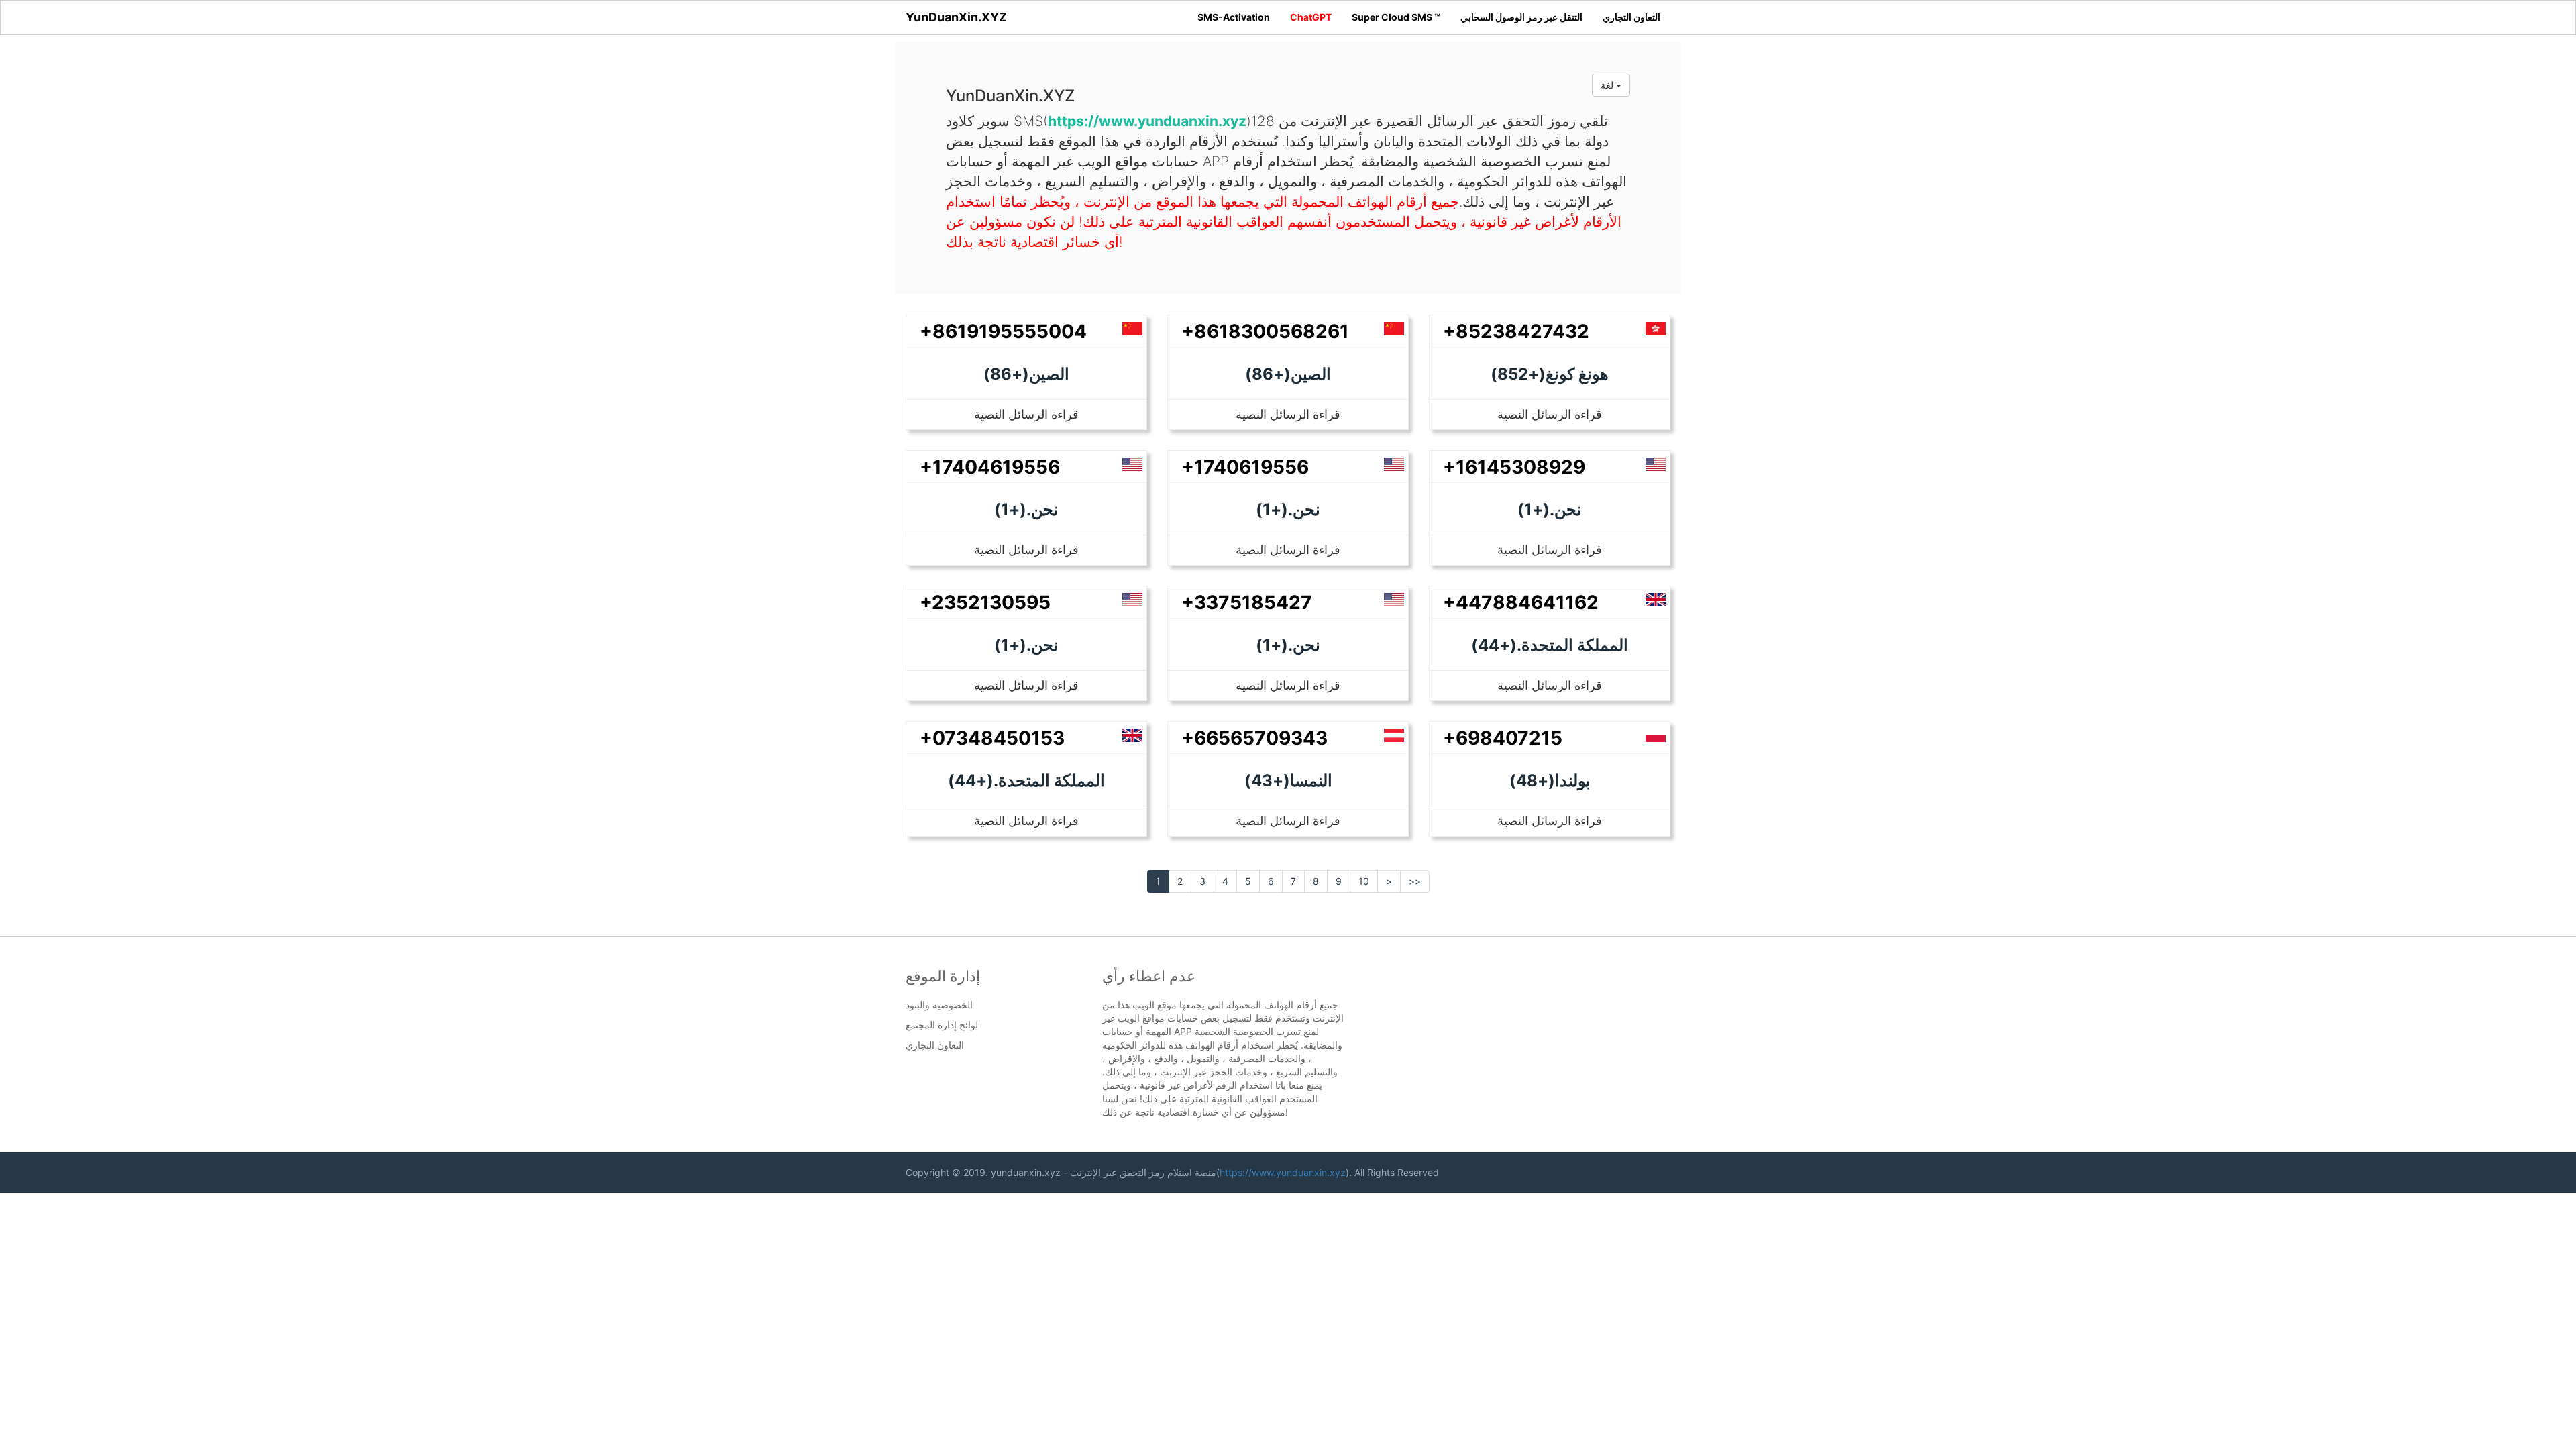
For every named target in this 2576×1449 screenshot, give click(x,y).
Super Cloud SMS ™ (1396, 17)
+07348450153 (992, 738)
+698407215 (1503, 738)
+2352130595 (985, 602)
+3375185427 (1247, 602)
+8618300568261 (1265, 331)
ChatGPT (1311, 17)
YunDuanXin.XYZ (956, 17)
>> (1415, 881)
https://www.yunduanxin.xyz (1283, 1172)
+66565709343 (1254, 738)
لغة (1608, 85)
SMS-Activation (1234, 17)
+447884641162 (1521, 602)
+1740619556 (1245, 467)
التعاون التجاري (1631, 17)
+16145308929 (1514, 467)
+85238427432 (1516, 331)
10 (1364, 881)
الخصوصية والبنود (939, 1005)
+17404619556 (990, 467)
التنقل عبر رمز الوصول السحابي (1521, 17)
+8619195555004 (1003, 331)
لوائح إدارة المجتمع (942, 1025)
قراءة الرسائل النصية (1026, 414)
